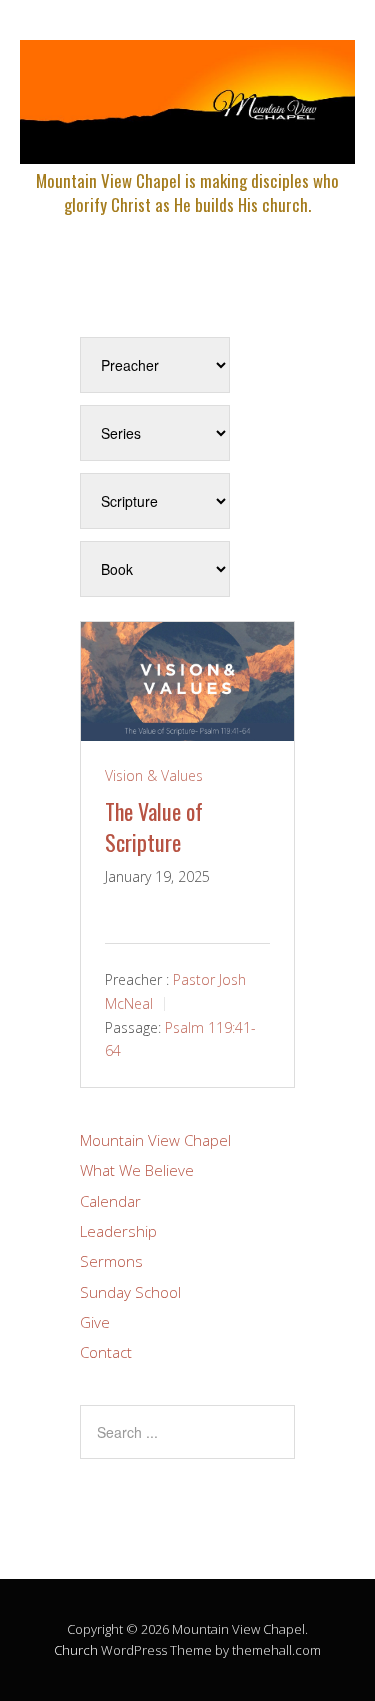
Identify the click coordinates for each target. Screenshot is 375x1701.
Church (76, 1650)
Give (95, 1322)
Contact (106, 1352)
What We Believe (137, 1170)
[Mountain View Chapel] (187, 146)
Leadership (118, 1231)
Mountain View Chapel (155, 1140)
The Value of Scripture (154, 826)
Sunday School (130, 1292)
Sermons (111, 1261)
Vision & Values (154, 775)
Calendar (110, 1201)
